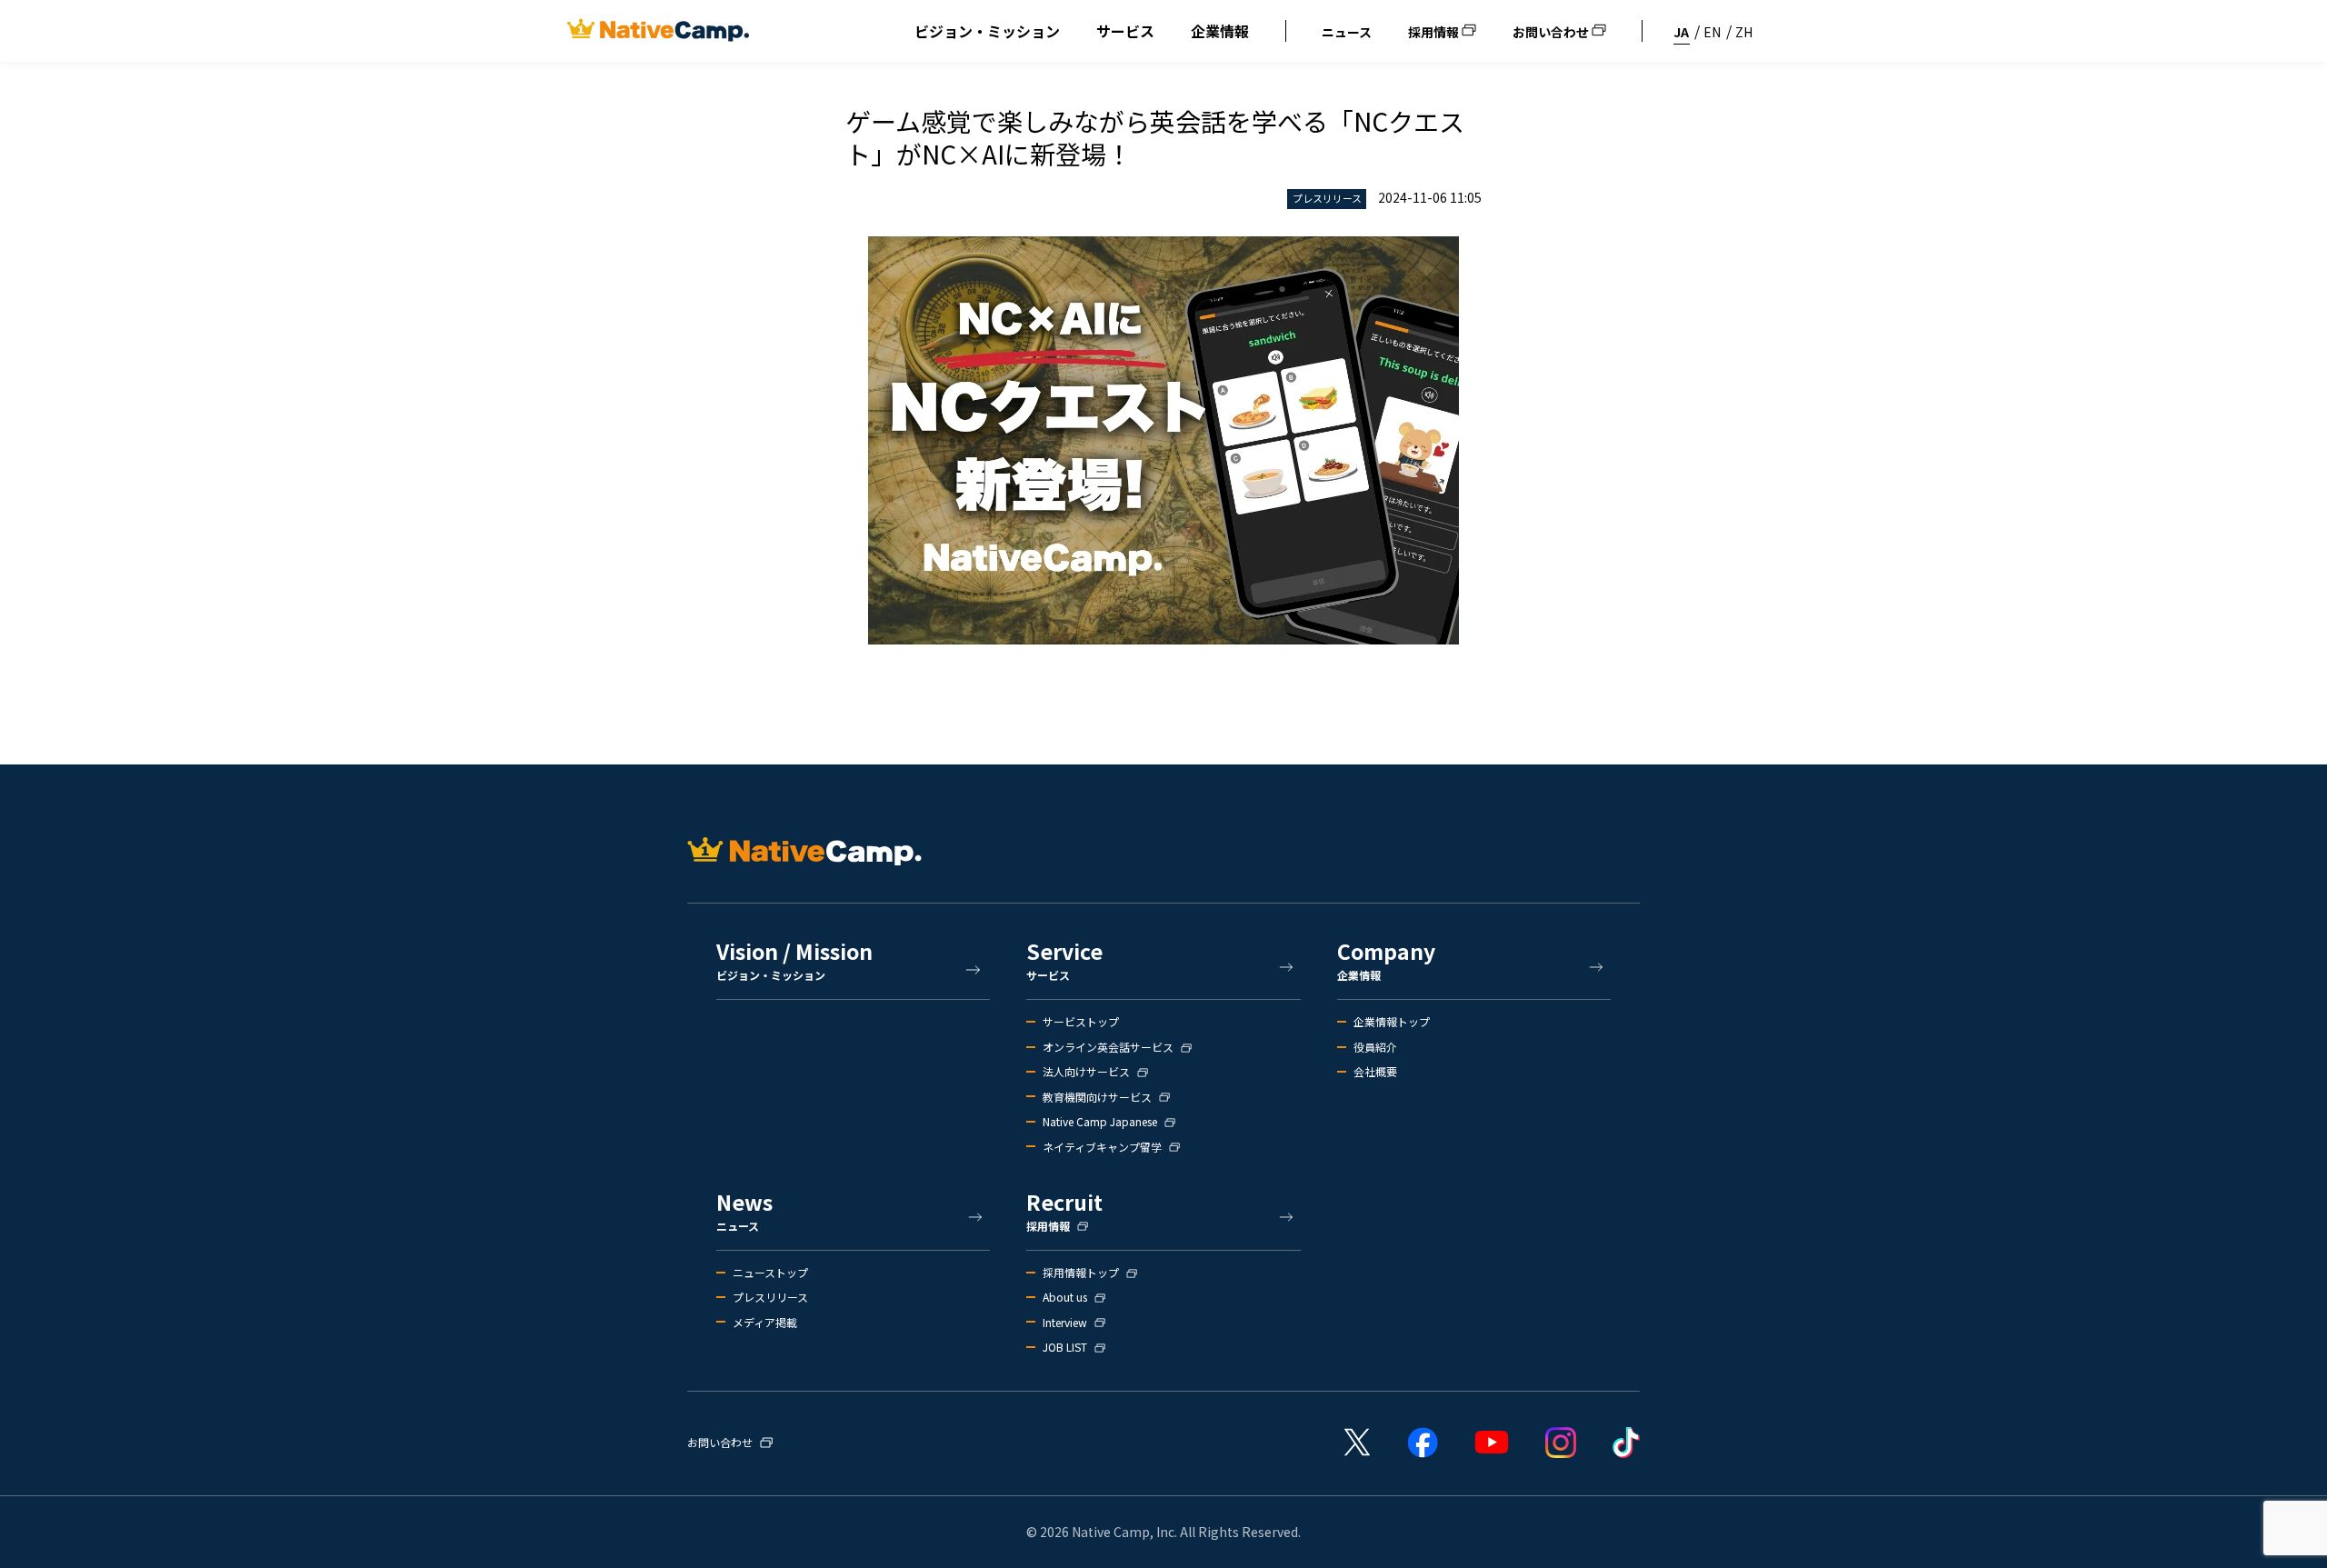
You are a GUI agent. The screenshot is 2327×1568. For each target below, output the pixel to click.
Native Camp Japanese (1100, 1122)
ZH (1744, 32)
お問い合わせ (1552, 32)
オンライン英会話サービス (1108, 1047)
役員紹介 (1375, 1047)
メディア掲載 (765, 1323)
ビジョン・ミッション (987, 31)
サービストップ (1081, 1022)
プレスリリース (770, 1297)
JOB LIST (1065, 1347)
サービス (1125, 31)
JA (1681, 32)
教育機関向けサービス (1097, 1097)
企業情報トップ (1392, 1022)
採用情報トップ (1081, 1273)
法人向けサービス (1086, 1072)
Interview (1065, 1323)
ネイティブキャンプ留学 (1102, 1147)
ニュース (1347, 32)
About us (1065, 1297)
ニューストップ (770, 1273)
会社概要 (1375, 1072)
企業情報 (1220, 31)
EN (1712, 32)
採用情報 (1435, 32)
